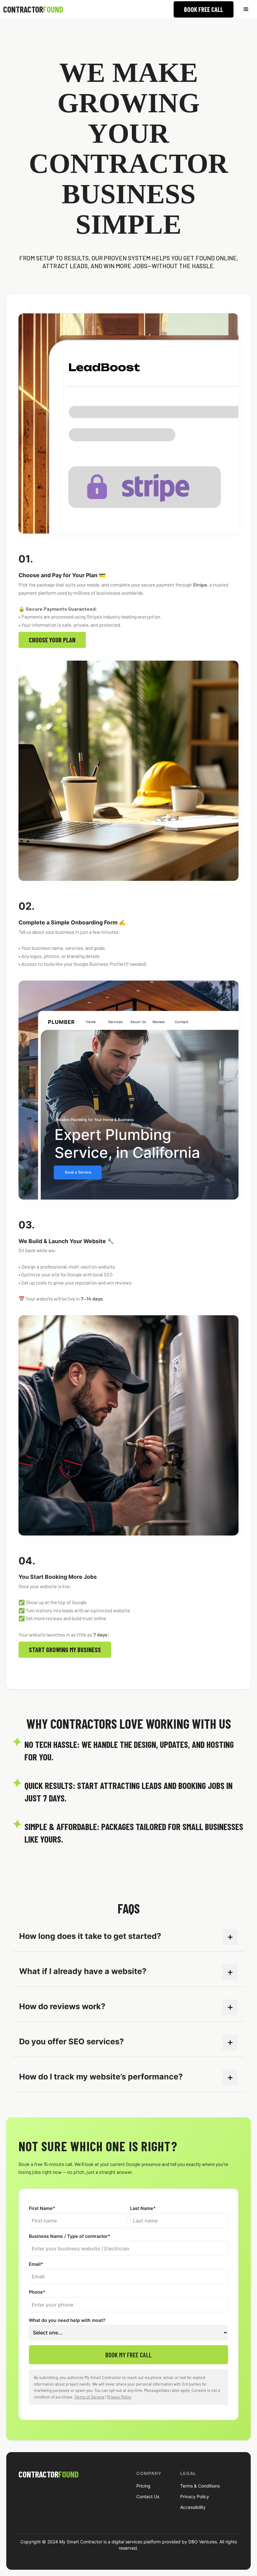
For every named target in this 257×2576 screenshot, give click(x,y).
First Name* (42, 2208)
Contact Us (148, 2497)
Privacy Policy (119, 2397)
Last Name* (143, 2208)
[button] (246, 9)
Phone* (37, 2292)
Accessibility (193, 2507)
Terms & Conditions (200, 2486)
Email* (36, 2264)
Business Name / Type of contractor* (70, 2236)
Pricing (143, 2486)
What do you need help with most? (67, 2320)
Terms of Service (89, 2397)
